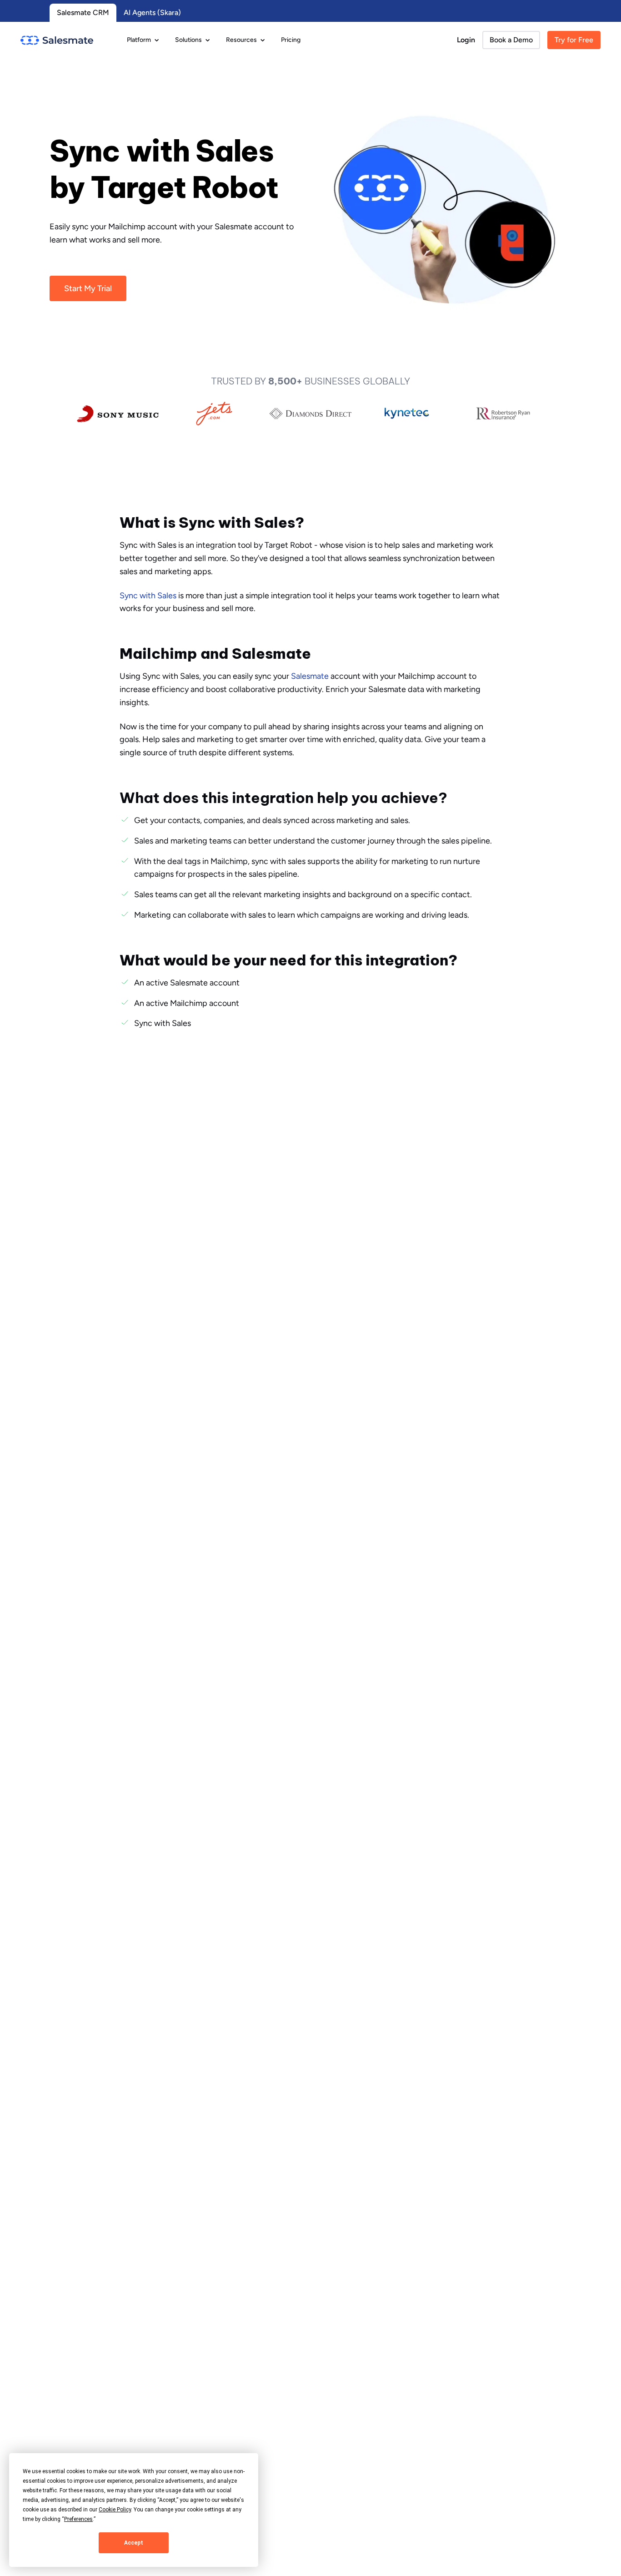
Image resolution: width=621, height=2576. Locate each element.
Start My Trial (88, 288)
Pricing (291, 40)
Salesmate (310, 676)
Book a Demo (511, 40)
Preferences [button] (78, 2519)
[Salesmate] (57, 40)
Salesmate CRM (83, 13)
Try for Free (574, 40)
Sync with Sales (148, 596)
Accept (134, 2543)
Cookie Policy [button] (115, 2510)
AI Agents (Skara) (152, 13)
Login (466, 40)
